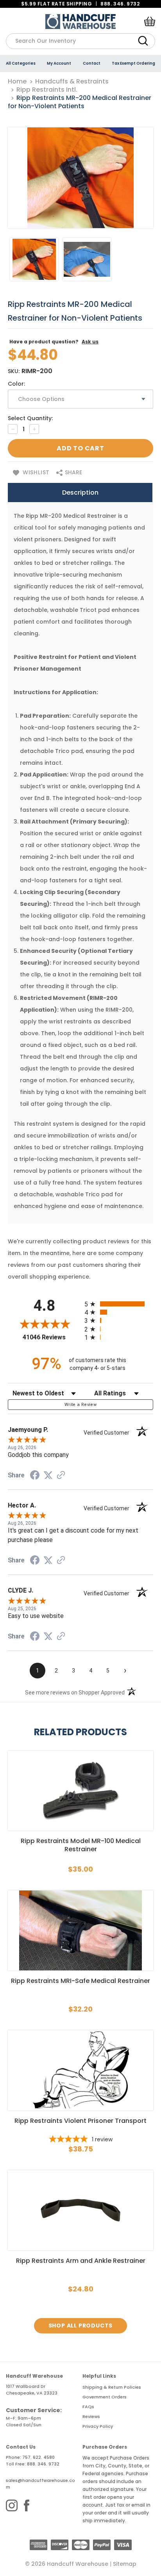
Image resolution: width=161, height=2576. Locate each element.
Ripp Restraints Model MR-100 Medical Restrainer (81, 1845)
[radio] (119, 1304)
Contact (92, 63)
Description (80, 493)
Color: (16, 384)
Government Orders (105, 2397)
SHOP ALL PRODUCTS (81, 2326)
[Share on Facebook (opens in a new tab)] (35, 1476)
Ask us (90, 342)
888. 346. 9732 (120, 4)
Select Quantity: (30, 418)
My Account (59, 63)
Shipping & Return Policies (112, 2387)
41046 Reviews (52, 1337)
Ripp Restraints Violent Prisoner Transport (80, 2121)
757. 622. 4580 (38, 2457)
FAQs (88, 2407)
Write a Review (80, 1405)
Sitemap (125, 2564)
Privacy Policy (98, 2426)
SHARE (73, 472)
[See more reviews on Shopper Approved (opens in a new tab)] (61, 1476)
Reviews (91, 2416)
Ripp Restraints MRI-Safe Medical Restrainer (80, 1981)
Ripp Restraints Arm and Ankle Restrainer (81, 2261)
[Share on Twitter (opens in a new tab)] (48, 1475)
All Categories (21, 63)
